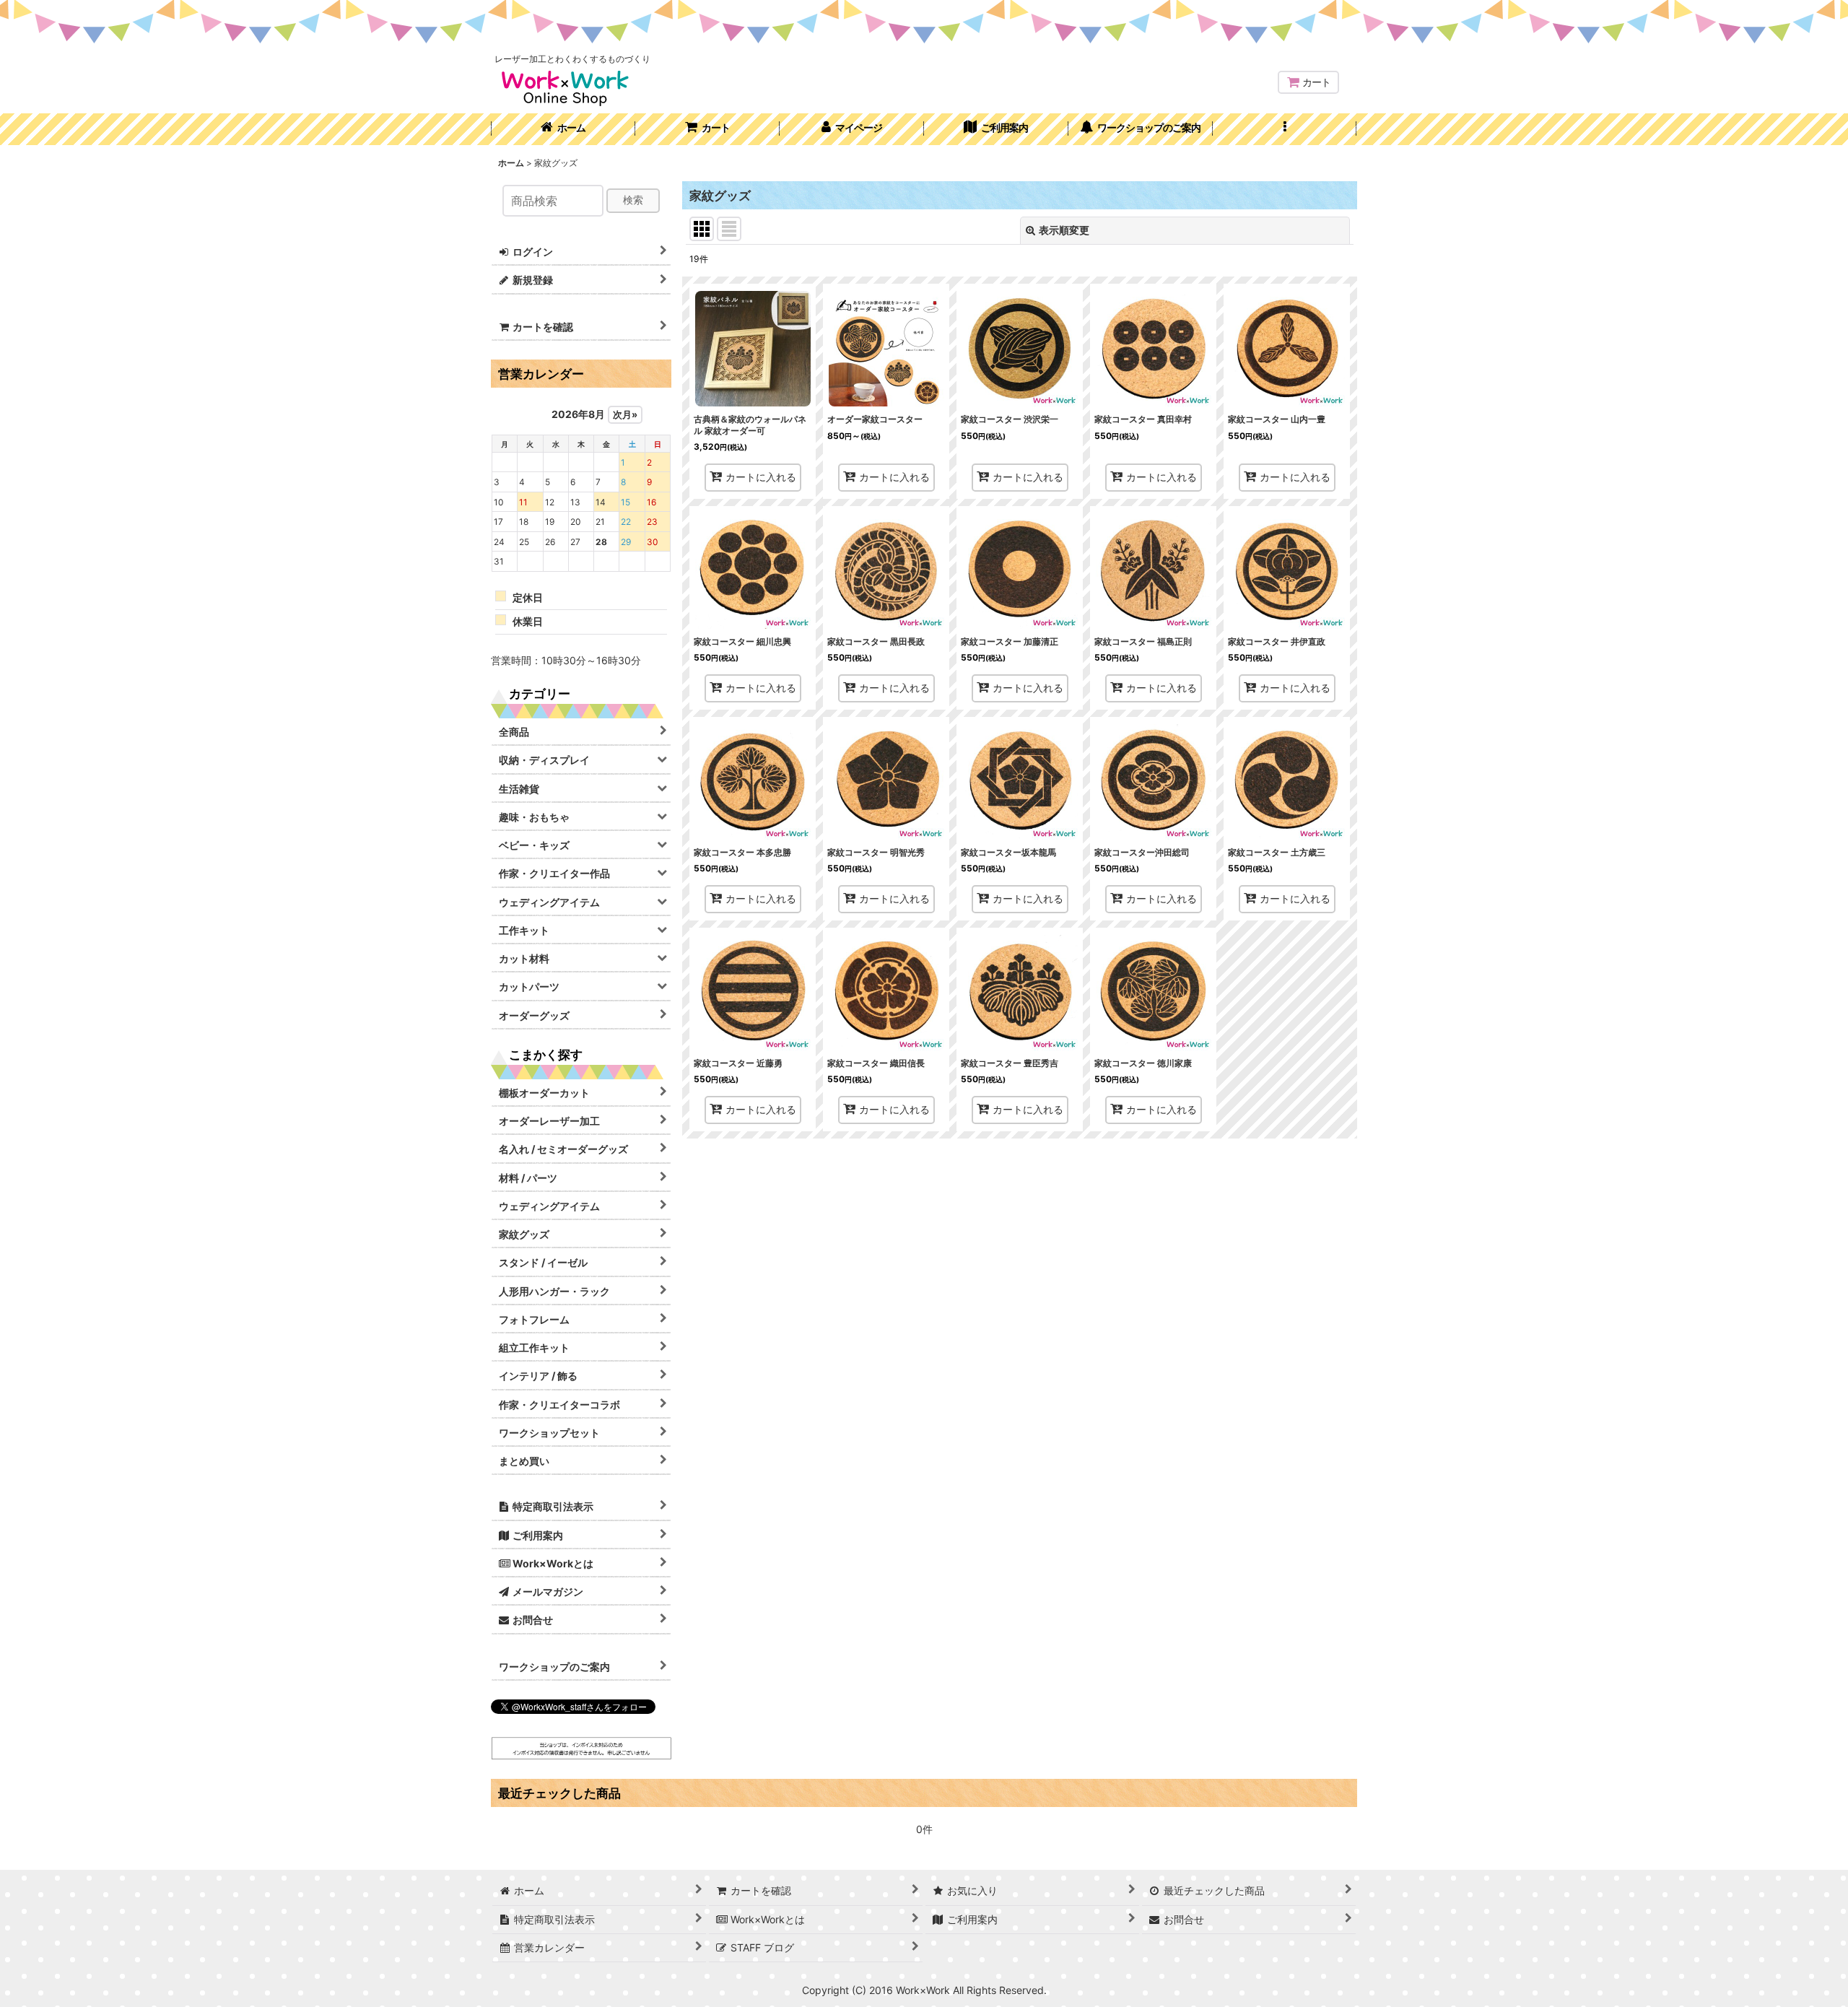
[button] (1285, 129)
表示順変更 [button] (1064, 230)
